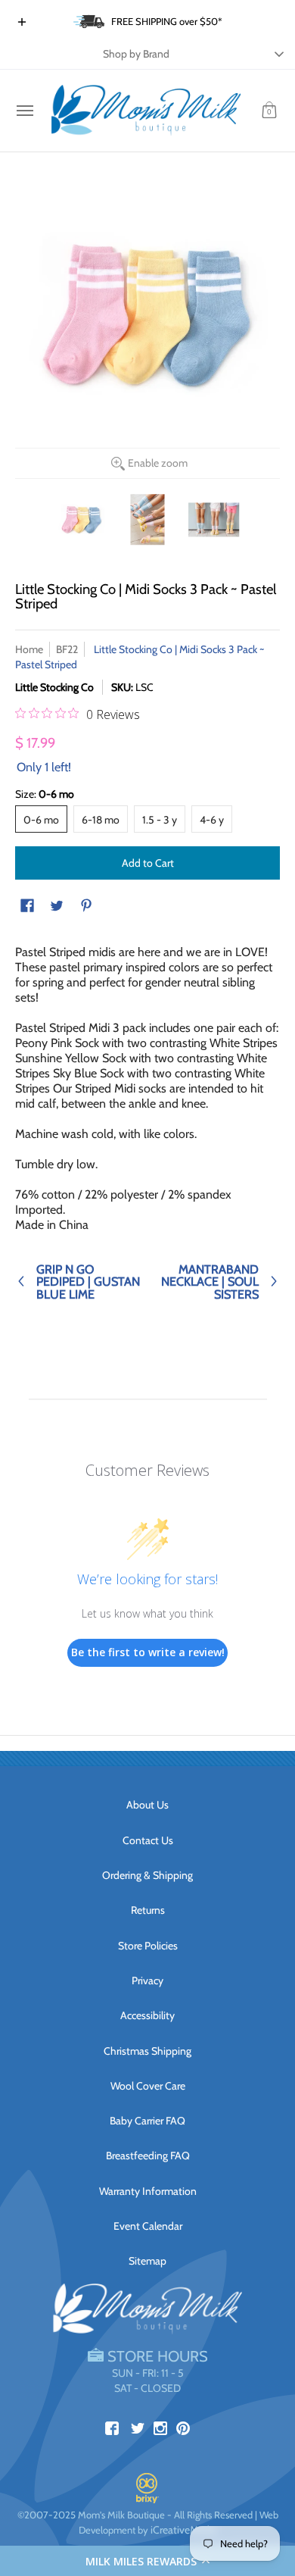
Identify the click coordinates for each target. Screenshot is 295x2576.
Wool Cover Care (148, 2086)
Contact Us (148, 1840)
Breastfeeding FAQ (148, 2156)
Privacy (147, 1980)
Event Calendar (148, 2226)
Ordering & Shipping (147, 1875)
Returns (148, 1910)
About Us (147, 1805)
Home (29, 649)
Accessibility (147, 2015)
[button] (147, 2561)
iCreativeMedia (184, 2530)
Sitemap (147, 2261)
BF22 (67, 649)
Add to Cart (148, 863)
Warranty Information (148, 2191)
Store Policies (148, 1946)
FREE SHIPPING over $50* (167, 21)
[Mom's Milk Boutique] (146, 111)
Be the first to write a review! (148, 1652)
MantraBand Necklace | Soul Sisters (210, 1281)
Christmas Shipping (147, 2051)
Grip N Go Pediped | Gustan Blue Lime (88, 1281)
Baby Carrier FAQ (147, 2121)
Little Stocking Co (54, 687)
